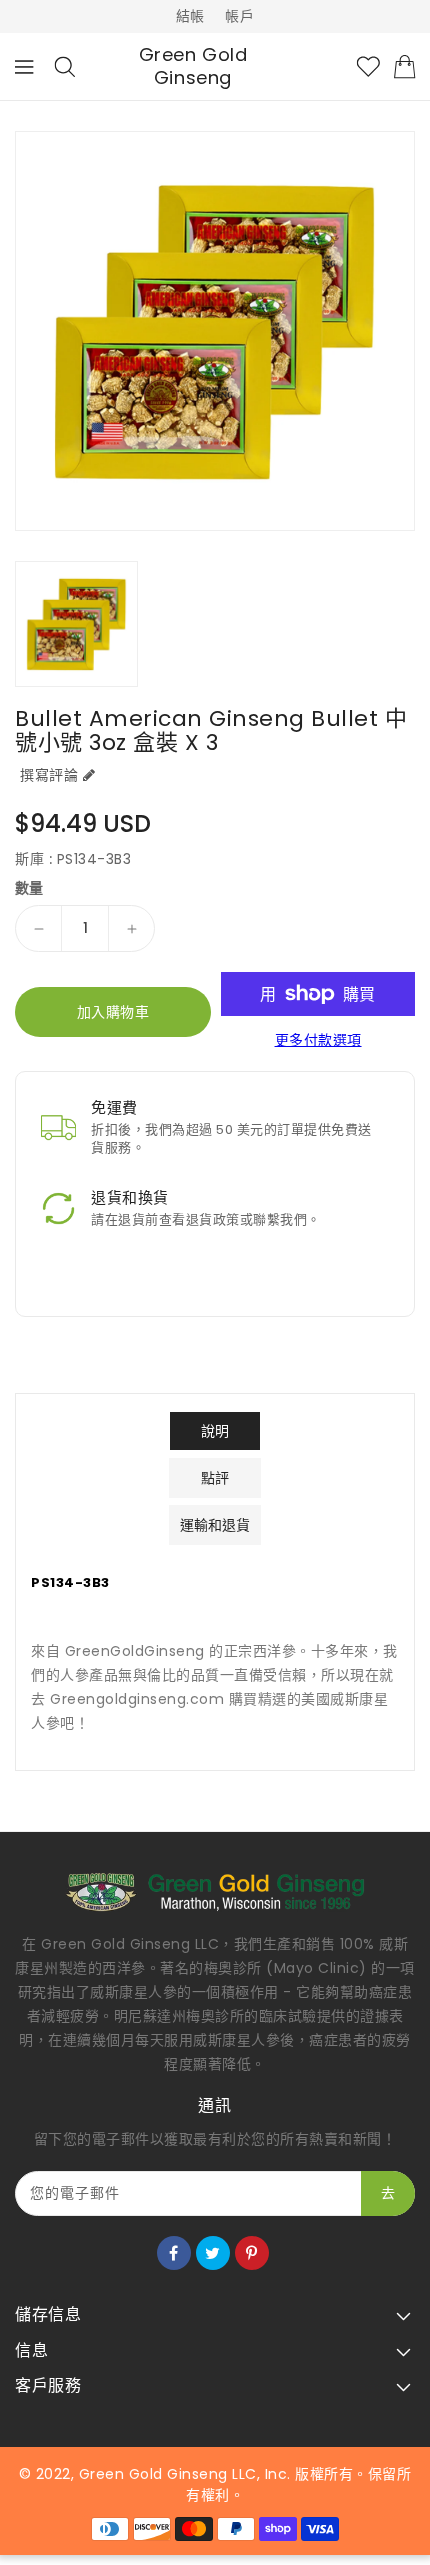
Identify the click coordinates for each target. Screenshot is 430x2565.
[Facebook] (174, 2253)
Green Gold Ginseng (193, 66)
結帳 (190, 16)
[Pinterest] (252, 2253)
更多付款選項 (318, 1040)
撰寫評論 (49, 775)
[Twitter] (213, 2253)
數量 (29, 888)
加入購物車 (113, 1012)
